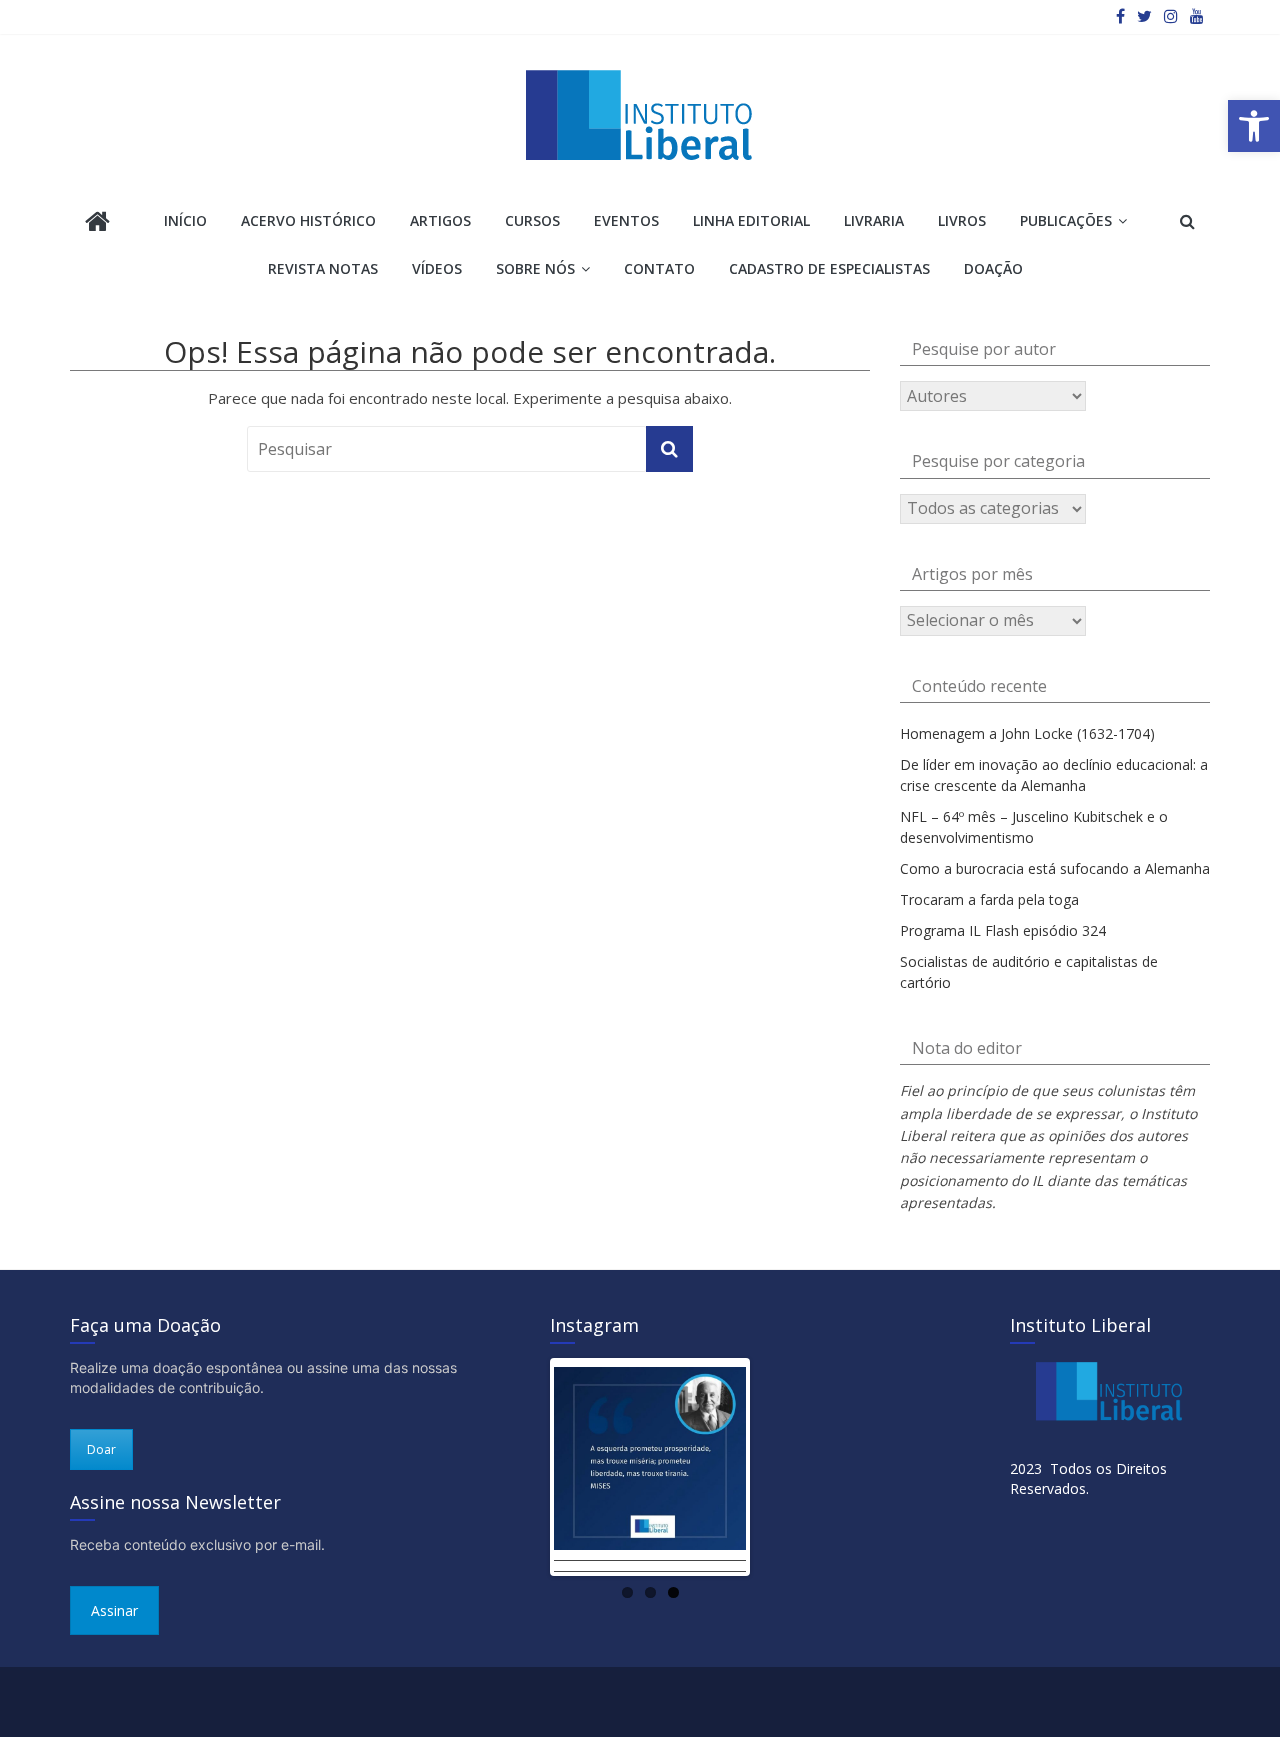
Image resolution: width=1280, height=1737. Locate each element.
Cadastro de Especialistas (829, 268)
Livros (962, 220)
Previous (524, 1467)
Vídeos (437, 268)
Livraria (874, 220)
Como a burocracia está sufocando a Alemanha (1055, 868)
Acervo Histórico (308, 220)
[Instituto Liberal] (97, 223)
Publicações (1066, 220)
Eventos (626, 220)
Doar (101, 1449)
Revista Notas (323, 268)
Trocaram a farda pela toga (989, 899)
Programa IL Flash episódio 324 (1003, 930)
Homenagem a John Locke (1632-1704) (1027, 733)
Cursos (532, 220)
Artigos (440, 220)
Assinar (114, 1610)
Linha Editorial (751, 220)
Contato (659, 268)
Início (185, 220)
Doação (993, 268)
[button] (1254, 126)
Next (776, 1467)
